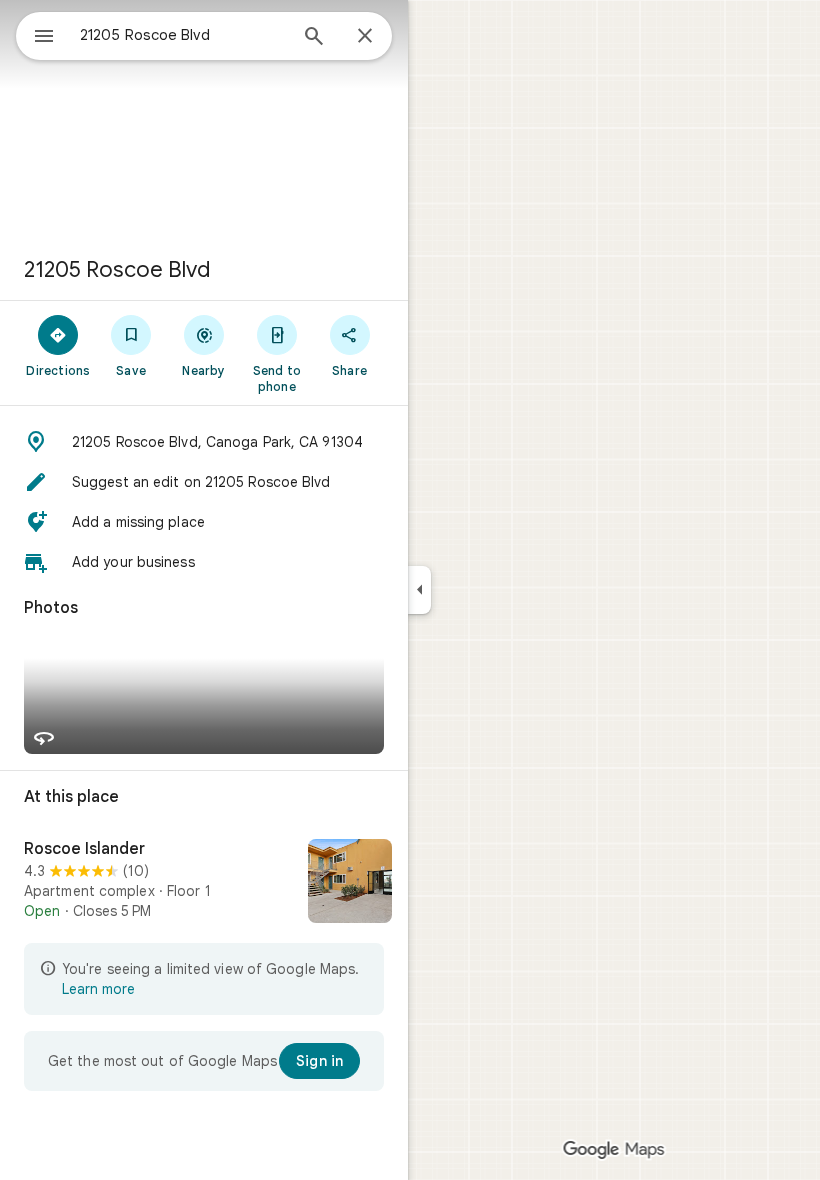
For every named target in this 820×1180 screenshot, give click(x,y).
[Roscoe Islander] (204, 883)
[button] (204, 442)
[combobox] (183, 35)
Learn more (98, 989)
